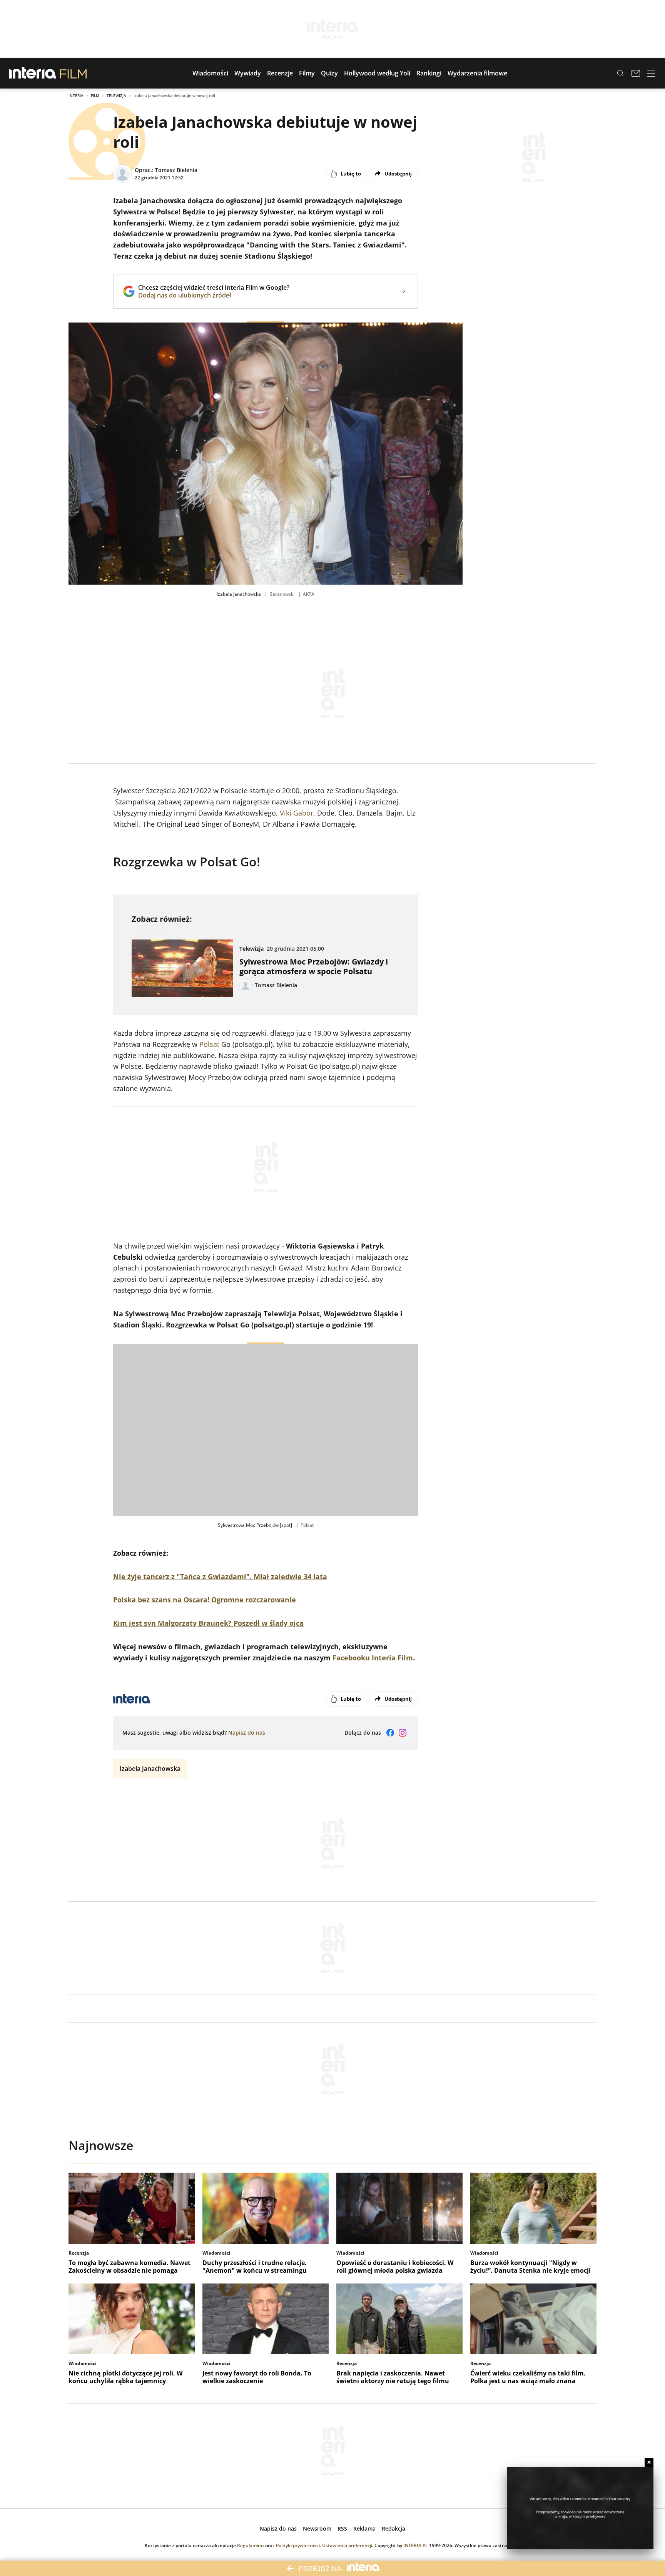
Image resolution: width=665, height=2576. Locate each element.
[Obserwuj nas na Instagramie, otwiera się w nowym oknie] (403, 1733)
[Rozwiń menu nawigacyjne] (651, 73)
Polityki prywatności (298, 2545)
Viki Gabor (297, 813)
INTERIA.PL (416, 2545)
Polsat (209, 1044)
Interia (76, 95)
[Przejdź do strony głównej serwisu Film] (73, 73)
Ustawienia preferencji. (348, 2545)
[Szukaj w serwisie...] (620, 73)
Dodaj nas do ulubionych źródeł (214, 295)
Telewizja (116, 95)
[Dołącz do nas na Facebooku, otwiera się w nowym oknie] (390, 1733)
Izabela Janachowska (150, 1769)
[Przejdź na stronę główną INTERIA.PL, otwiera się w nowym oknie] (33, 73)
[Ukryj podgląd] (649, 2462)
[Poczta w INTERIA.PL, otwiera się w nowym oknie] (636, 73)
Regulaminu (251, 2545)
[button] (210, 73)
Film (95, 95)
